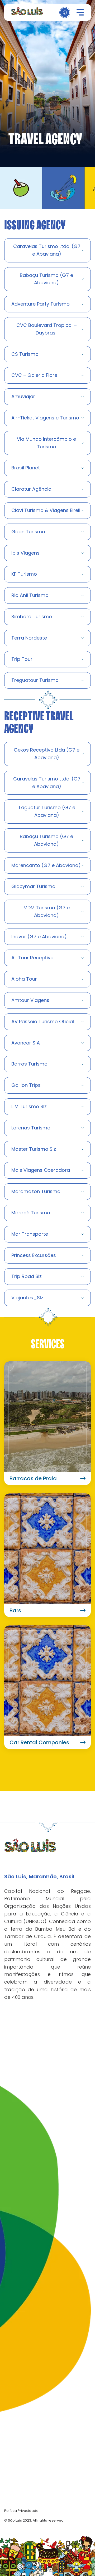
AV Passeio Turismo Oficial (43, 1021)
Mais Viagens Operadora (41, 1170)
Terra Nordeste (29, 638)
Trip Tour (22, 659)
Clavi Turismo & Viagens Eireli (46, 510)
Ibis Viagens (25, 553)
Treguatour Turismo (35, 680)
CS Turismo (25, 354)
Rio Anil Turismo (30, 595)
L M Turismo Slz (29, 1106)
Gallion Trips (26, 1085)
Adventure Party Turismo (41, 304)
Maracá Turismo (31, 1213)
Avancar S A (26, 1043)
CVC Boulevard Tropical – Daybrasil (47, 329)
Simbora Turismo (32, 617)
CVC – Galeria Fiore (34, 375)
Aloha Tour (24, 979)
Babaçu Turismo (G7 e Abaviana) (46, 279)
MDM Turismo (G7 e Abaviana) (47, 911)
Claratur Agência (31, 489)
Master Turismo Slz (34, 1149)
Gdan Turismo (28, 532)
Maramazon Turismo (36, 1191)
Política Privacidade (21, 2511)
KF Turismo (24, 574)
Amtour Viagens (30, 1000)
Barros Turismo (29, 1064)
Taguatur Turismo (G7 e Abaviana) (47, 811)
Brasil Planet (26, 468)
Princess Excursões (34, 1255)
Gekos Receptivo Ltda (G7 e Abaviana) (47, 754)
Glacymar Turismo (33, 886)
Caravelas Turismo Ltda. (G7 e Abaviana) (47, 250)
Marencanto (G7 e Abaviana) (46, 865)
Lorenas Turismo (31, 1128)
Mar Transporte (30, 1234)
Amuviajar (23, 396)
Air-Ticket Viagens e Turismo (45, 418)
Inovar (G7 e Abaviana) (39, 937)
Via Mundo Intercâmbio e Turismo (46, 443)
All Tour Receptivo (32, 958)
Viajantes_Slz (27, 1298)
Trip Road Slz (27, 1276)
